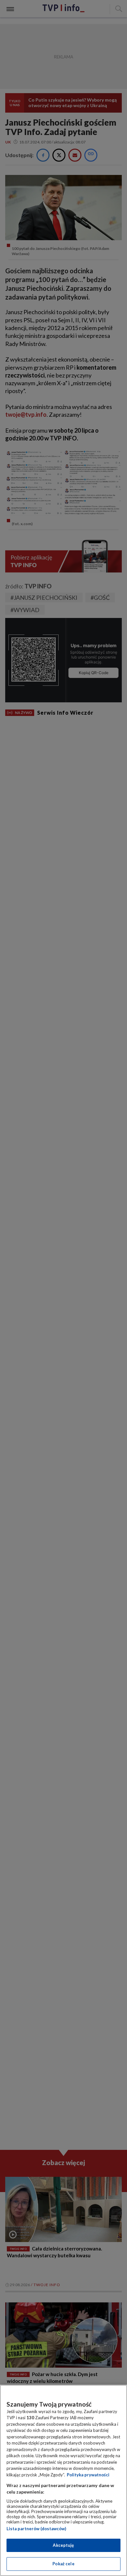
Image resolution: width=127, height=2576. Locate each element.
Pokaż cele (63, 2564)
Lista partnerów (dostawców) (36, 2529)
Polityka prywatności (88, 2475)
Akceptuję (63, 2545)
